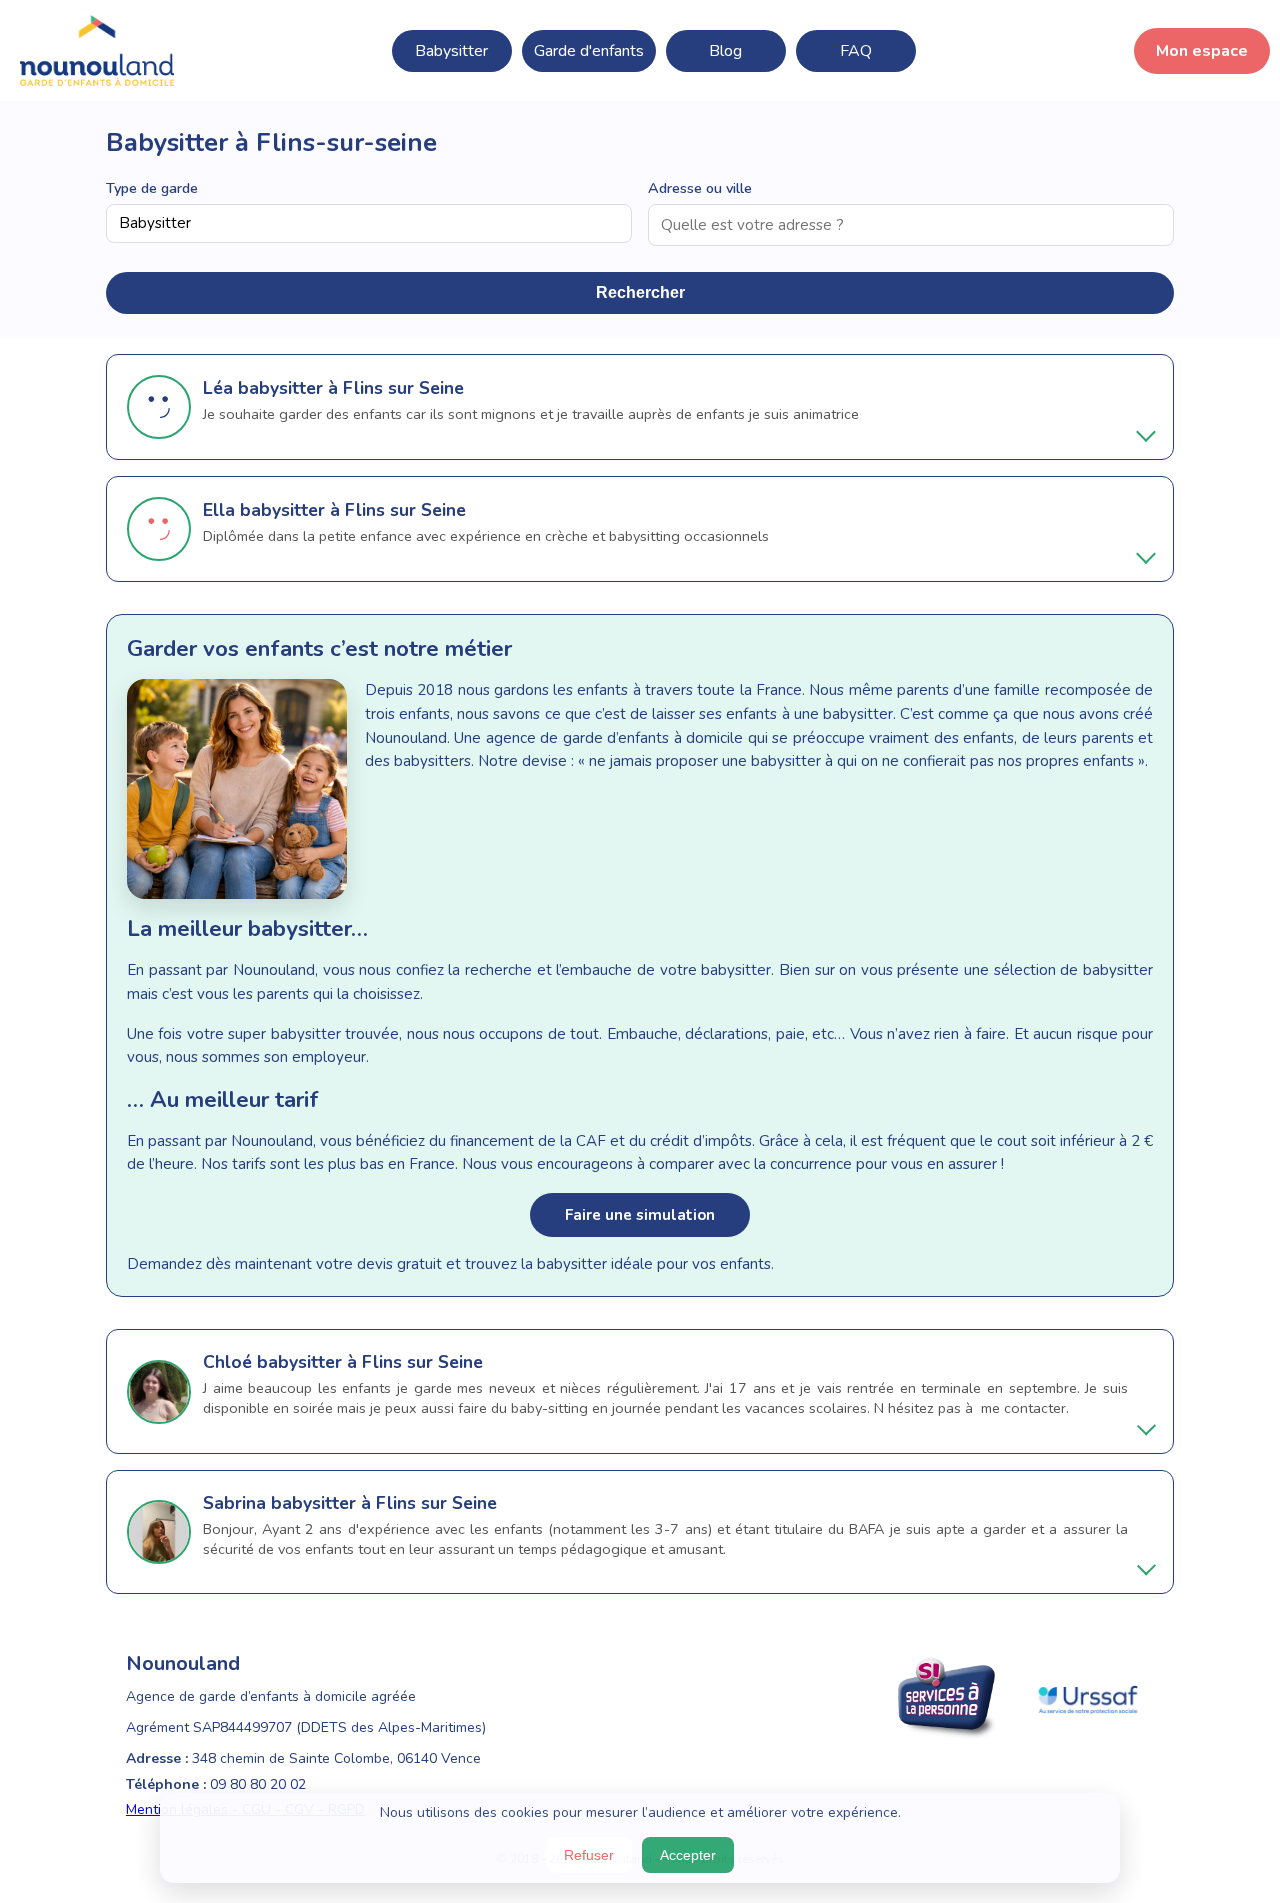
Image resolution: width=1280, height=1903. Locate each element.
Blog (725, 51)
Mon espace (1202, 51)
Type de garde (152, 188)
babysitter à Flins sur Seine (351, 388)
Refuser (589, 1855)
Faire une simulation (640, 1215)
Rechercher (640, 292)
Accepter (688, 1855)
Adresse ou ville (700, 188)
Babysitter (451, 51)
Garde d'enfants (589, 51)
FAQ (856, 51)
